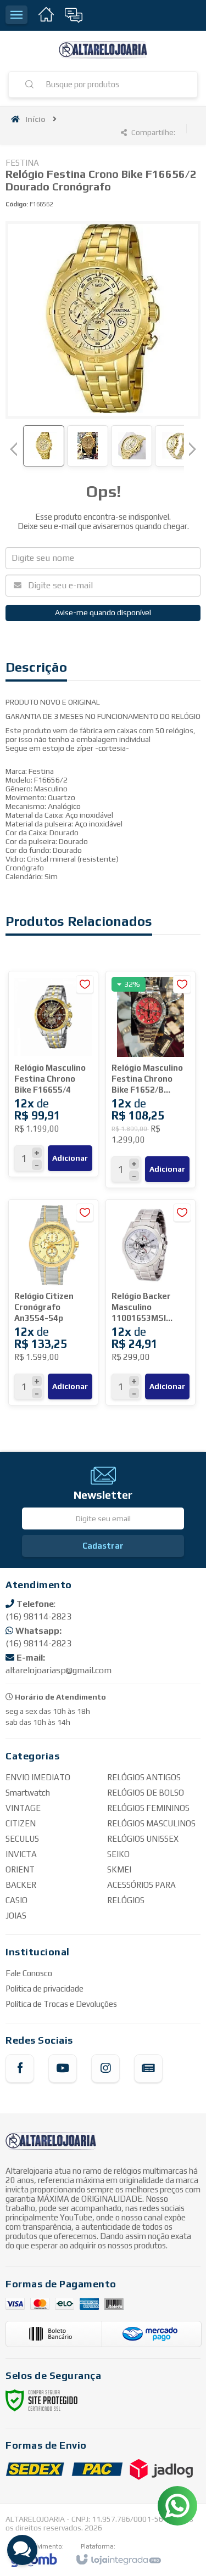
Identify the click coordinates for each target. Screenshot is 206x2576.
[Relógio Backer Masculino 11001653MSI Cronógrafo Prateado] (151, 1302)
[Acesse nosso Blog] (148, 2068)
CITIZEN (21, 1823)
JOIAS (16, 1916)
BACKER (21, 1885)
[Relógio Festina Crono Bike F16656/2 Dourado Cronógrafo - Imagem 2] (88, 446)
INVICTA (21, 1854)
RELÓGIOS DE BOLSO (146, 1793)
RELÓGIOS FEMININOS (148, 1808)
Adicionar (70, 1158)
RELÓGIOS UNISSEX (143, 1839)
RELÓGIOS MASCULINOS (151, 1823)
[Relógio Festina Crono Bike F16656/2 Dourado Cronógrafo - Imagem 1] (44, 446)
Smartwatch (28, 1793)
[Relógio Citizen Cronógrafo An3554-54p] (53, 1302)
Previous (14, 449)
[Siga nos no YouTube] (63, 2068)
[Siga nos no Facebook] (20, 2068)
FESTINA (22, 163)
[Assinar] (103, 1546)
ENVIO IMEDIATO (38, 1777)
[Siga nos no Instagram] (105, 2068)
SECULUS (22, 1839)
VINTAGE (23, 1808)
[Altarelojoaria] (103, 51)
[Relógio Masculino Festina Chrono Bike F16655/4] (53, 1074)
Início (35, 119)
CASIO (16, 1900)
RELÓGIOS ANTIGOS (144, 1777)
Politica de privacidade (44, 1989)
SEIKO (118, 1854)
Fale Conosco (29, 1973)
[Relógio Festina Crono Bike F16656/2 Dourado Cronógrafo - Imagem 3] (132, 446)
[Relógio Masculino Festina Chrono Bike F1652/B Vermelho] (151, 1079)
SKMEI (119, 1869)
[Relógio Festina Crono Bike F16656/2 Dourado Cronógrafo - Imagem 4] (176, 446)
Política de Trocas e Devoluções (61, 2004)
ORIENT (20, 1869)
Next (192, 445)
